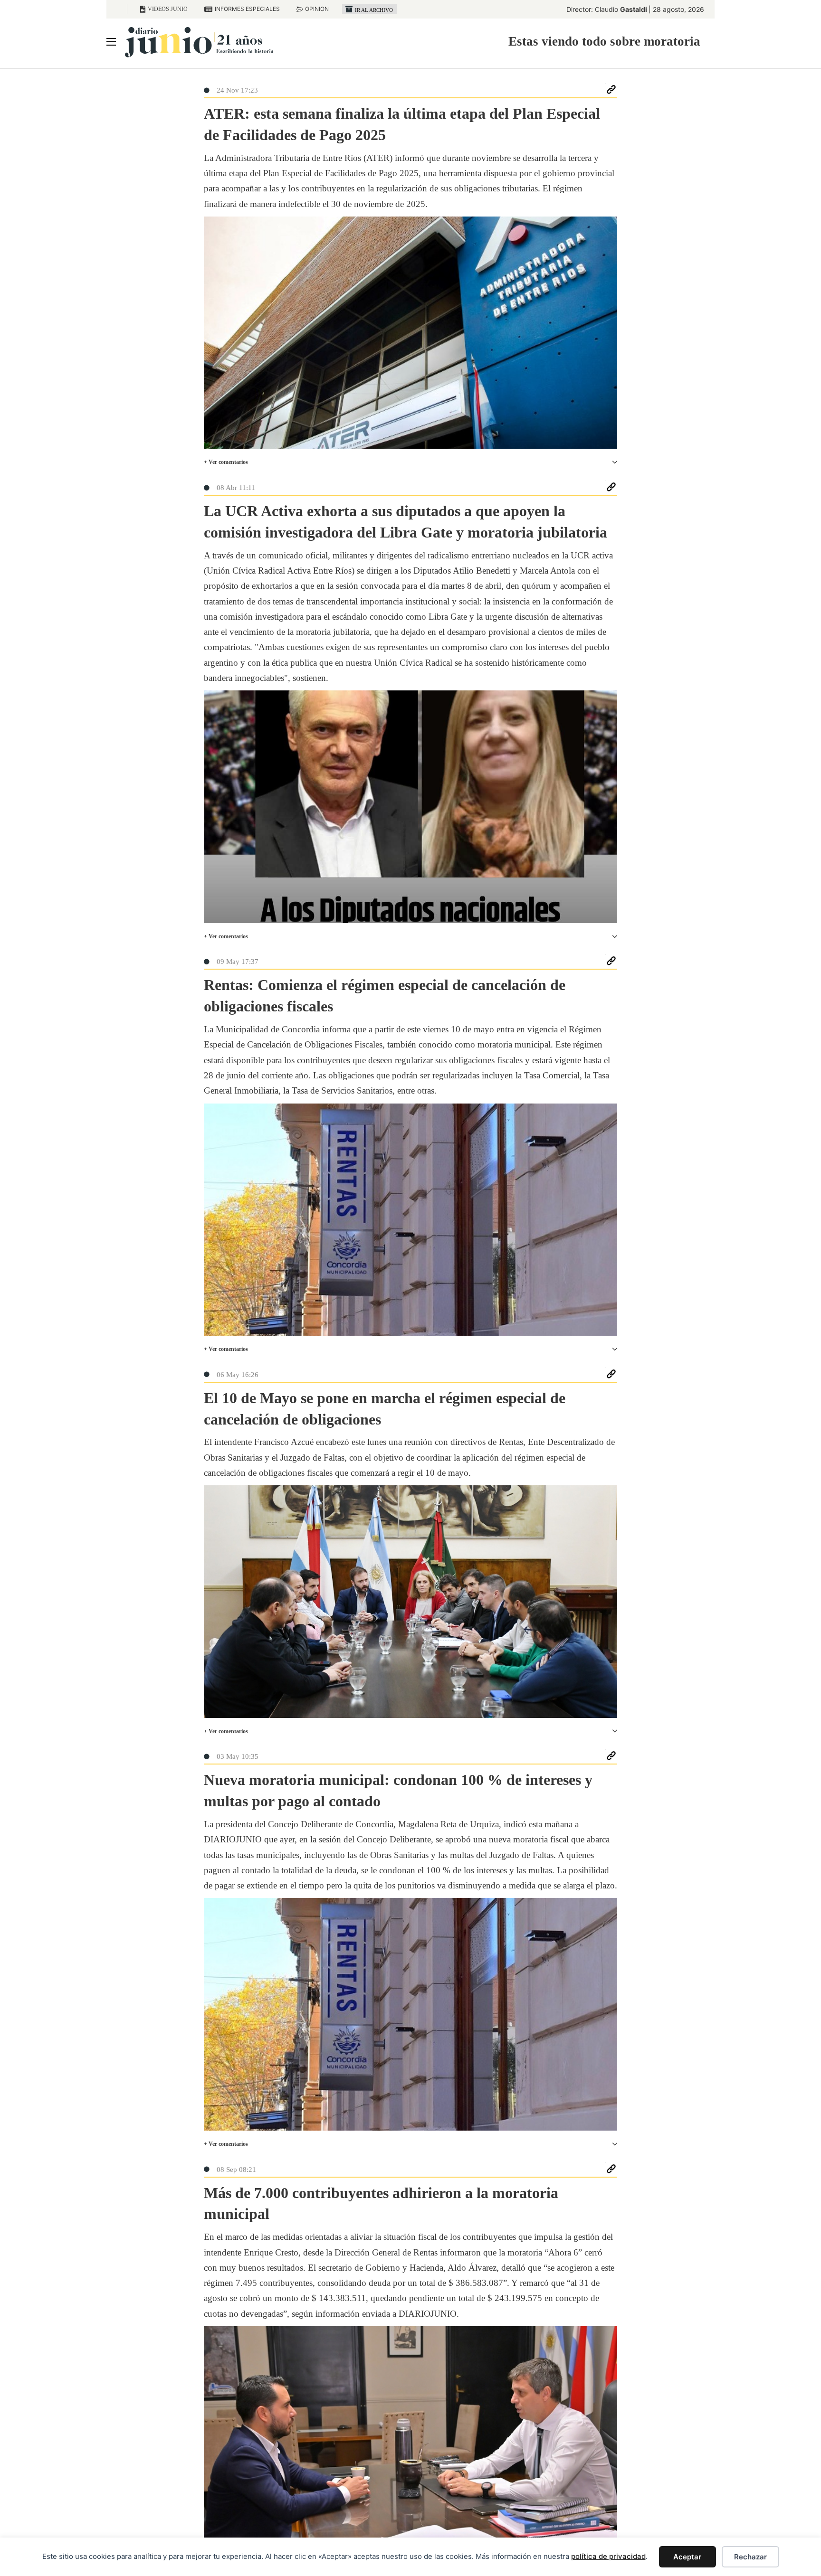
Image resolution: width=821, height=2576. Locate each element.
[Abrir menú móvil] (111, 42)
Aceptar (687, 2557)
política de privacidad (608, 2556)
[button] (410, 462)
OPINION (317, 9)
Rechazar (750, 2557)
